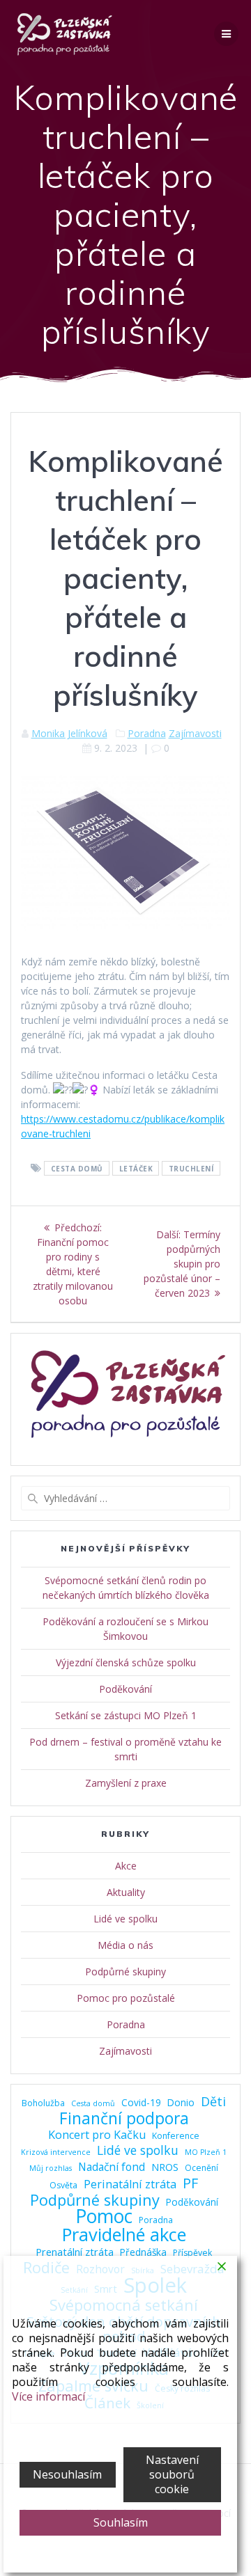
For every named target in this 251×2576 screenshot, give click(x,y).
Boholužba (43, 2103)
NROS (165, 2167)
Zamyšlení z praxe (126, 1783)
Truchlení (191, 1169)
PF (190, 2183)
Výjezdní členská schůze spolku (126, 1662)
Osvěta (63, 2185)
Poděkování (125, 1689)
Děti (213, 2102)
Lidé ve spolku (125, 1919)
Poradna (147, 733)
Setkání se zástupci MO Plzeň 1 (126, 1715)
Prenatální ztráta (75, 2252)
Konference (176, 2136)
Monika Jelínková (69, 733)
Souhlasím (121, 2522)
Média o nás (125, 1945)
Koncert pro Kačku (97, 2135)
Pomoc (104, 2217)
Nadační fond (112, 2167)
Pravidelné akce (124, 2235)
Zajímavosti (195, 733)
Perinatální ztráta (130, 2184)
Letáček (136, 1169)
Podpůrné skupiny (125, 1971)
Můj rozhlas (51, 2168)
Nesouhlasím (67, 2474)
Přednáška (143, 2252)
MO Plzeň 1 (206, 2152)
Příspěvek (192, 2253)
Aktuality (126, 1892)
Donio (181, 2102)
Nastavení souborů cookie (172, 2474)
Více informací (48, 2397)
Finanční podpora (124, 2118)
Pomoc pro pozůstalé (126, 1998)
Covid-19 (141, 2102)
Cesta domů (77, 1169)
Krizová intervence (56, 2152)
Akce (126, 1866)
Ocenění (201, 2168)
